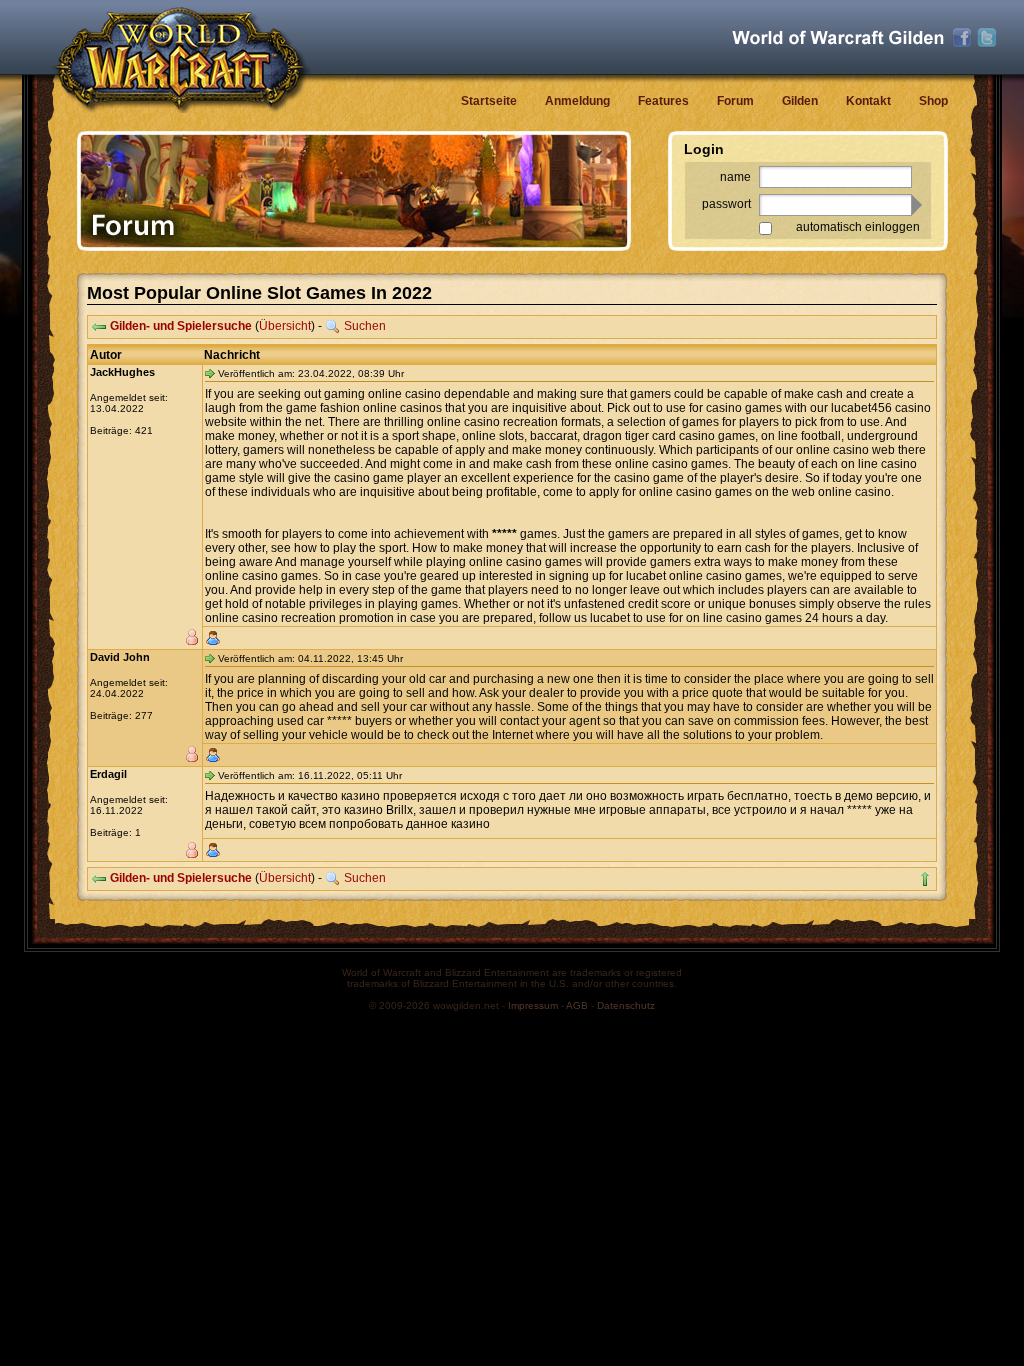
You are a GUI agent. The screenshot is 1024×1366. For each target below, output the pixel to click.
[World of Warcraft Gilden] (838, 37)
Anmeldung (577, 101)
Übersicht (285, 326)
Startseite (489, 101)
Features (663, 101)
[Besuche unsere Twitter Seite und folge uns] (987, 38)
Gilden (800, 101)
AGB (577, 1005)
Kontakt (868, 101)
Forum (735, 101)
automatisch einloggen (858, 227)
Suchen (365, 326)
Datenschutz (626, 1005)
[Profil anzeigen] (213, 638)
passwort (726, 204)
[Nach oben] (925, 879)
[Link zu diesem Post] (210, 373)
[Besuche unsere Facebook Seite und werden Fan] (962, 38)
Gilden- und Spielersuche (181, 326)
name (735, 177)
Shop (933, 101)
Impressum (533, 1005)
